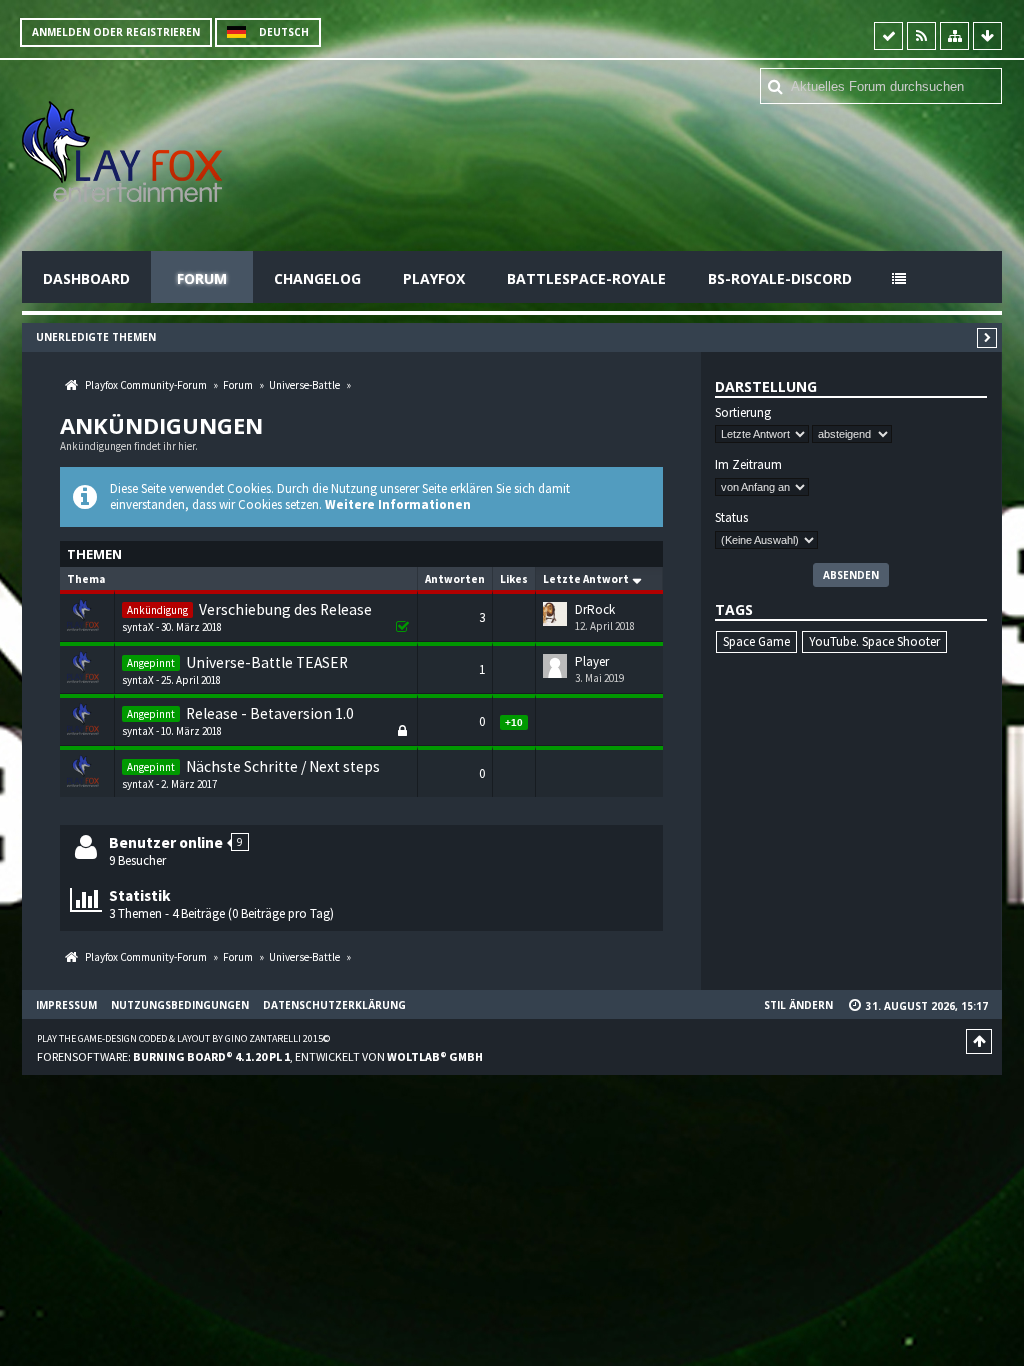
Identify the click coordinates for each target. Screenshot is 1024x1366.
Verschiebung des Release (285, 609)
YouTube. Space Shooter (874, 641)
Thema (86, 579)
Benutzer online (166, 842)
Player (592, 661)
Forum (202, 278)
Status (731, 518)
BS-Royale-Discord (780, 278)
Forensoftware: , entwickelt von (260, 1056)
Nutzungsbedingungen (180, 1005)
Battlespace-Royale (586, 278)
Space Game (756, 641)
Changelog (317, 278)
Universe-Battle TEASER (267, 662)
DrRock (595, 609)
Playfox (434, 278)
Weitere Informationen (398, 504)
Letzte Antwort (586, 579)
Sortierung (743, 413)
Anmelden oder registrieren (116, 32)
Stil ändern (798, 1005)
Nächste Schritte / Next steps (283, 766)
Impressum (66, 1005)
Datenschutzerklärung (334, 1005)
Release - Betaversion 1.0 (270, 713)
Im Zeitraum (748, 465)
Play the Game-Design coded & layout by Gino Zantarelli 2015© (183, 1038)
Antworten (455, 579)
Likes (514, 579)
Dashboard (86, 278)
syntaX (138, 627)
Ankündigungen (161, 425)
